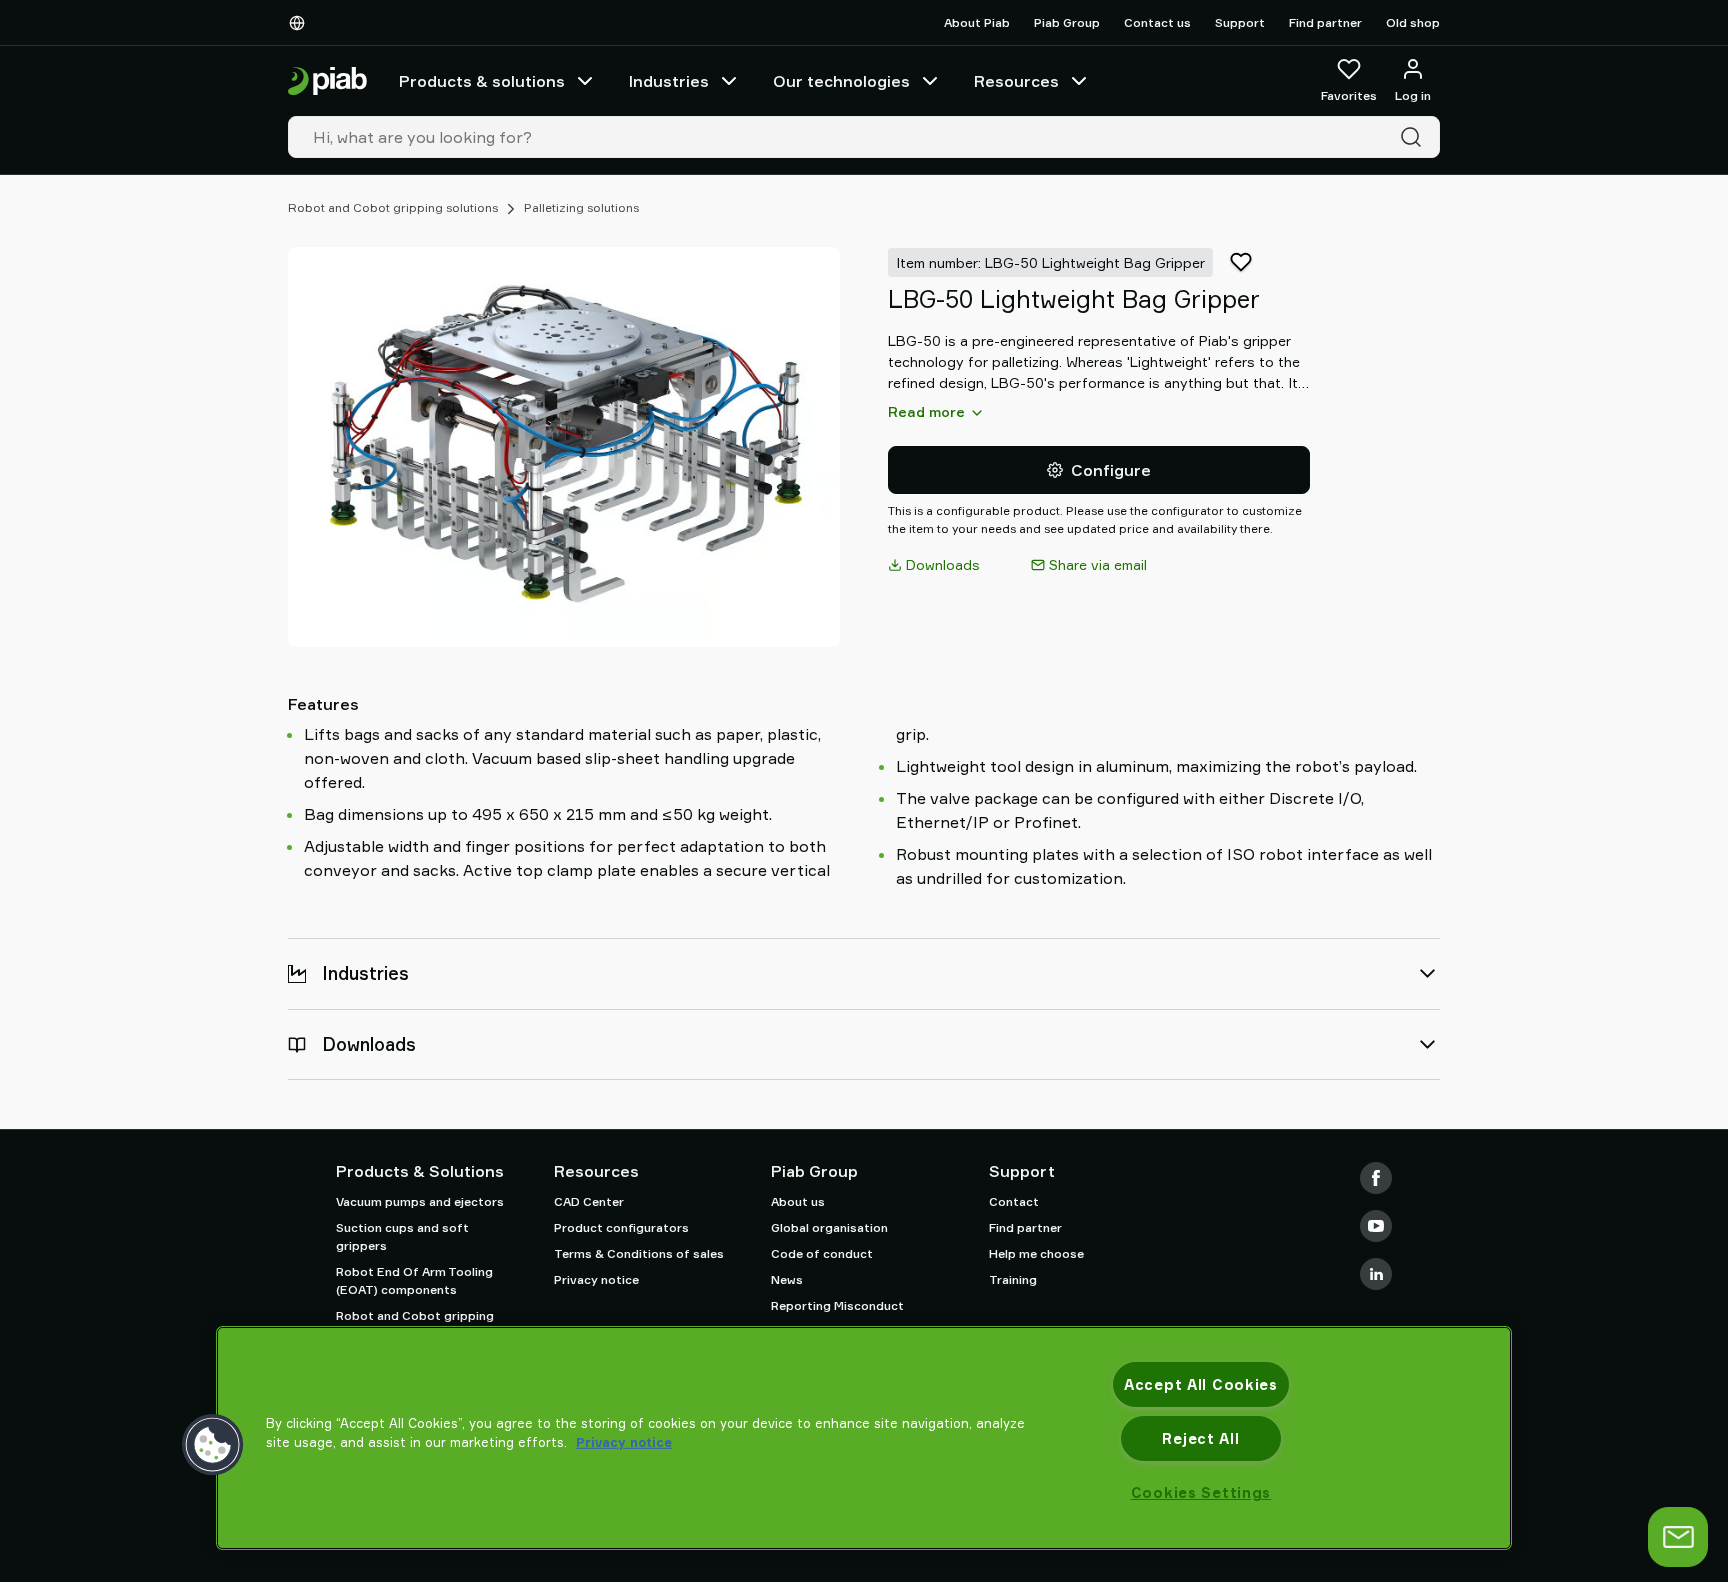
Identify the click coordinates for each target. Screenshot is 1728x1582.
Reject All (1200, 1438)
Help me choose (1036, 1253)
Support (1240, 22)
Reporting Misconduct (837, 1305)
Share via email (1098, 564)
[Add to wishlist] (1241, 262)
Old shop (1413, 22)
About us (798, 1201)
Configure (1111, 470)
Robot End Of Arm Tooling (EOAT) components (414, 1280)
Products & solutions (482, 81)
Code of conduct (822, 1253)
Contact (1014, 1201)
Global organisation (829, 1227)
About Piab (977, 22)
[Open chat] (1678, 1537)
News (787, 1279)
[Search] (1415, 137)
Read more (926, 411)
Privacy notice (596, 1279)
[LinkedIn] (1376, 1274)
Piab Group (1067, 22)
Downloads (943, 564)
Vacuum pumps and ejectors (420, 1201)
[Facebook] (1376, 1178)
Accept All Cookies (1201, 1384)
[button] (213, 1445)
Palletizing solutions (581, 207)
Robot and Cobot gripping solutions (393, 207)
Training (1013, 1279)
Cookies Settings (1201, 1492)
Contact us (1157, 22)
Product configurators (621, 1227)
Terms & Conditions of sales (639, 1253)
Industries (669, 81)
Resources (1016, 81)
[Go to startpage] (327, 81)
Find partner (1325, 22)
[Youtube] (1376, 1226)
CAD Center (589, 1201)
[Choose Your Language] (301, 23)
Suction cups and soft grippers (402, 1236)
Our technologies (841, 81)
